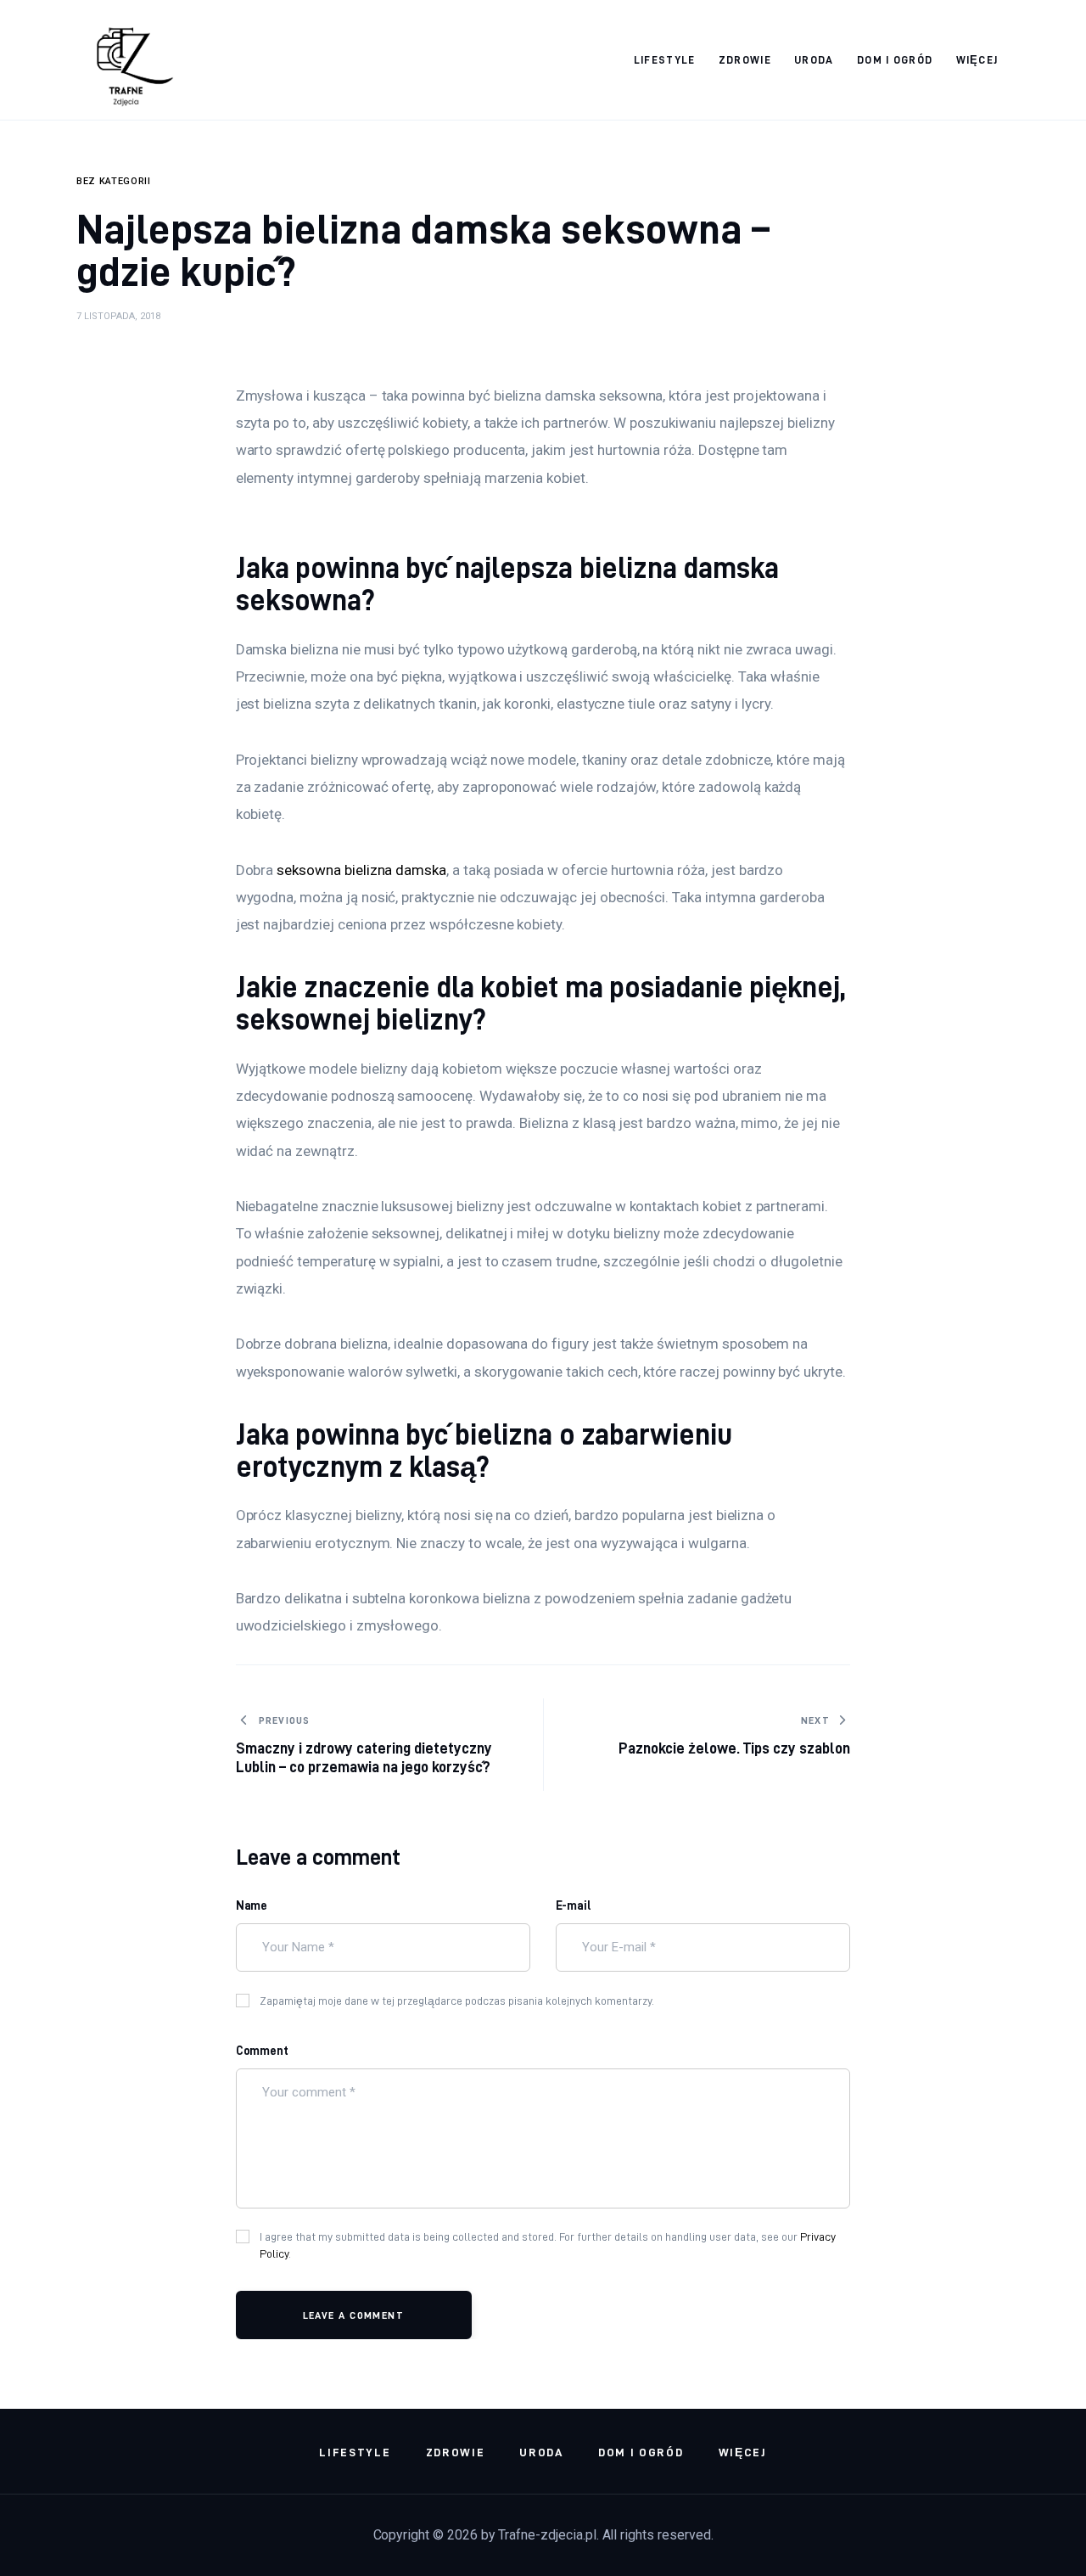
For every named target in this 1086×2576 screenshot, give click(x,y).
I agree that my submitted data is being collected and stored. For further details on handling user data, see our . (548, 2245)
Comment (263, 2051)
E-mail (574, 1905)
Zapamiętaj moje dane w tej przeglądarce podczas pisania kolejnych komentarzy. (457, 2001)
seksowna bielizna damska (361, 870)
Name (252, 1905)
